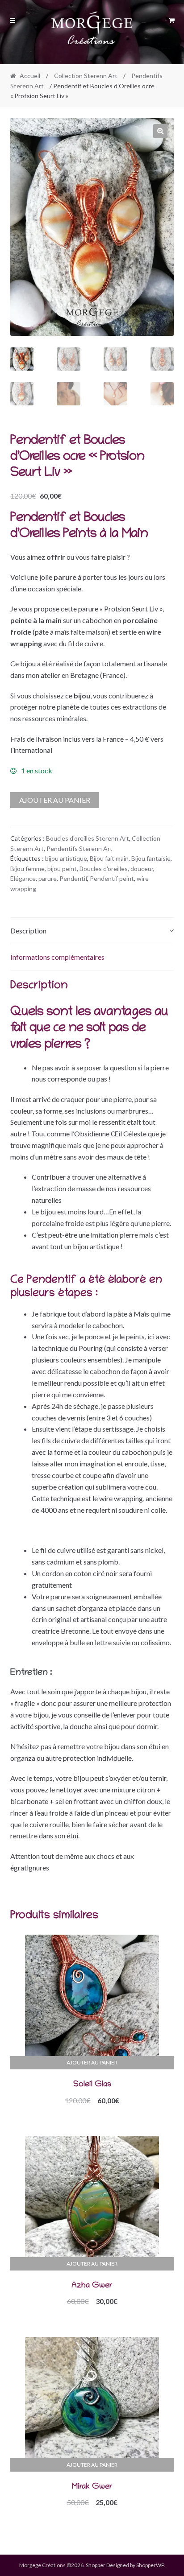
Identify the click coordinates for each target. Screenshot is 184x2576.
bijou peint (62, 869)
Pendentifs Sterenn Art (79, 848)
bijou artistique (66, 858)
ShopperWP (150, 2565)
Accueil (30, 76)
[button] (160, 131)
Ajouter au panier (55, 800)
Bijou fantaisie (151, 858)
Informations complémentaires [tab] (57, 957)
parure (48, 878)
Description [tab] (28, 931)
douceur (142, 869)
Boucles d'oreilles (104, 869)
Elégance (23, 878)
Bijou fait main (109, 858)
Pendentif (73, 878)
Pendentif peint (112, 878)
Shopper (96, 2565)
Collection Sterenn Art (86, 76)
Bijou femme (27, 869)
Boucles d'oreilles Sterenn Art (88, 838)
